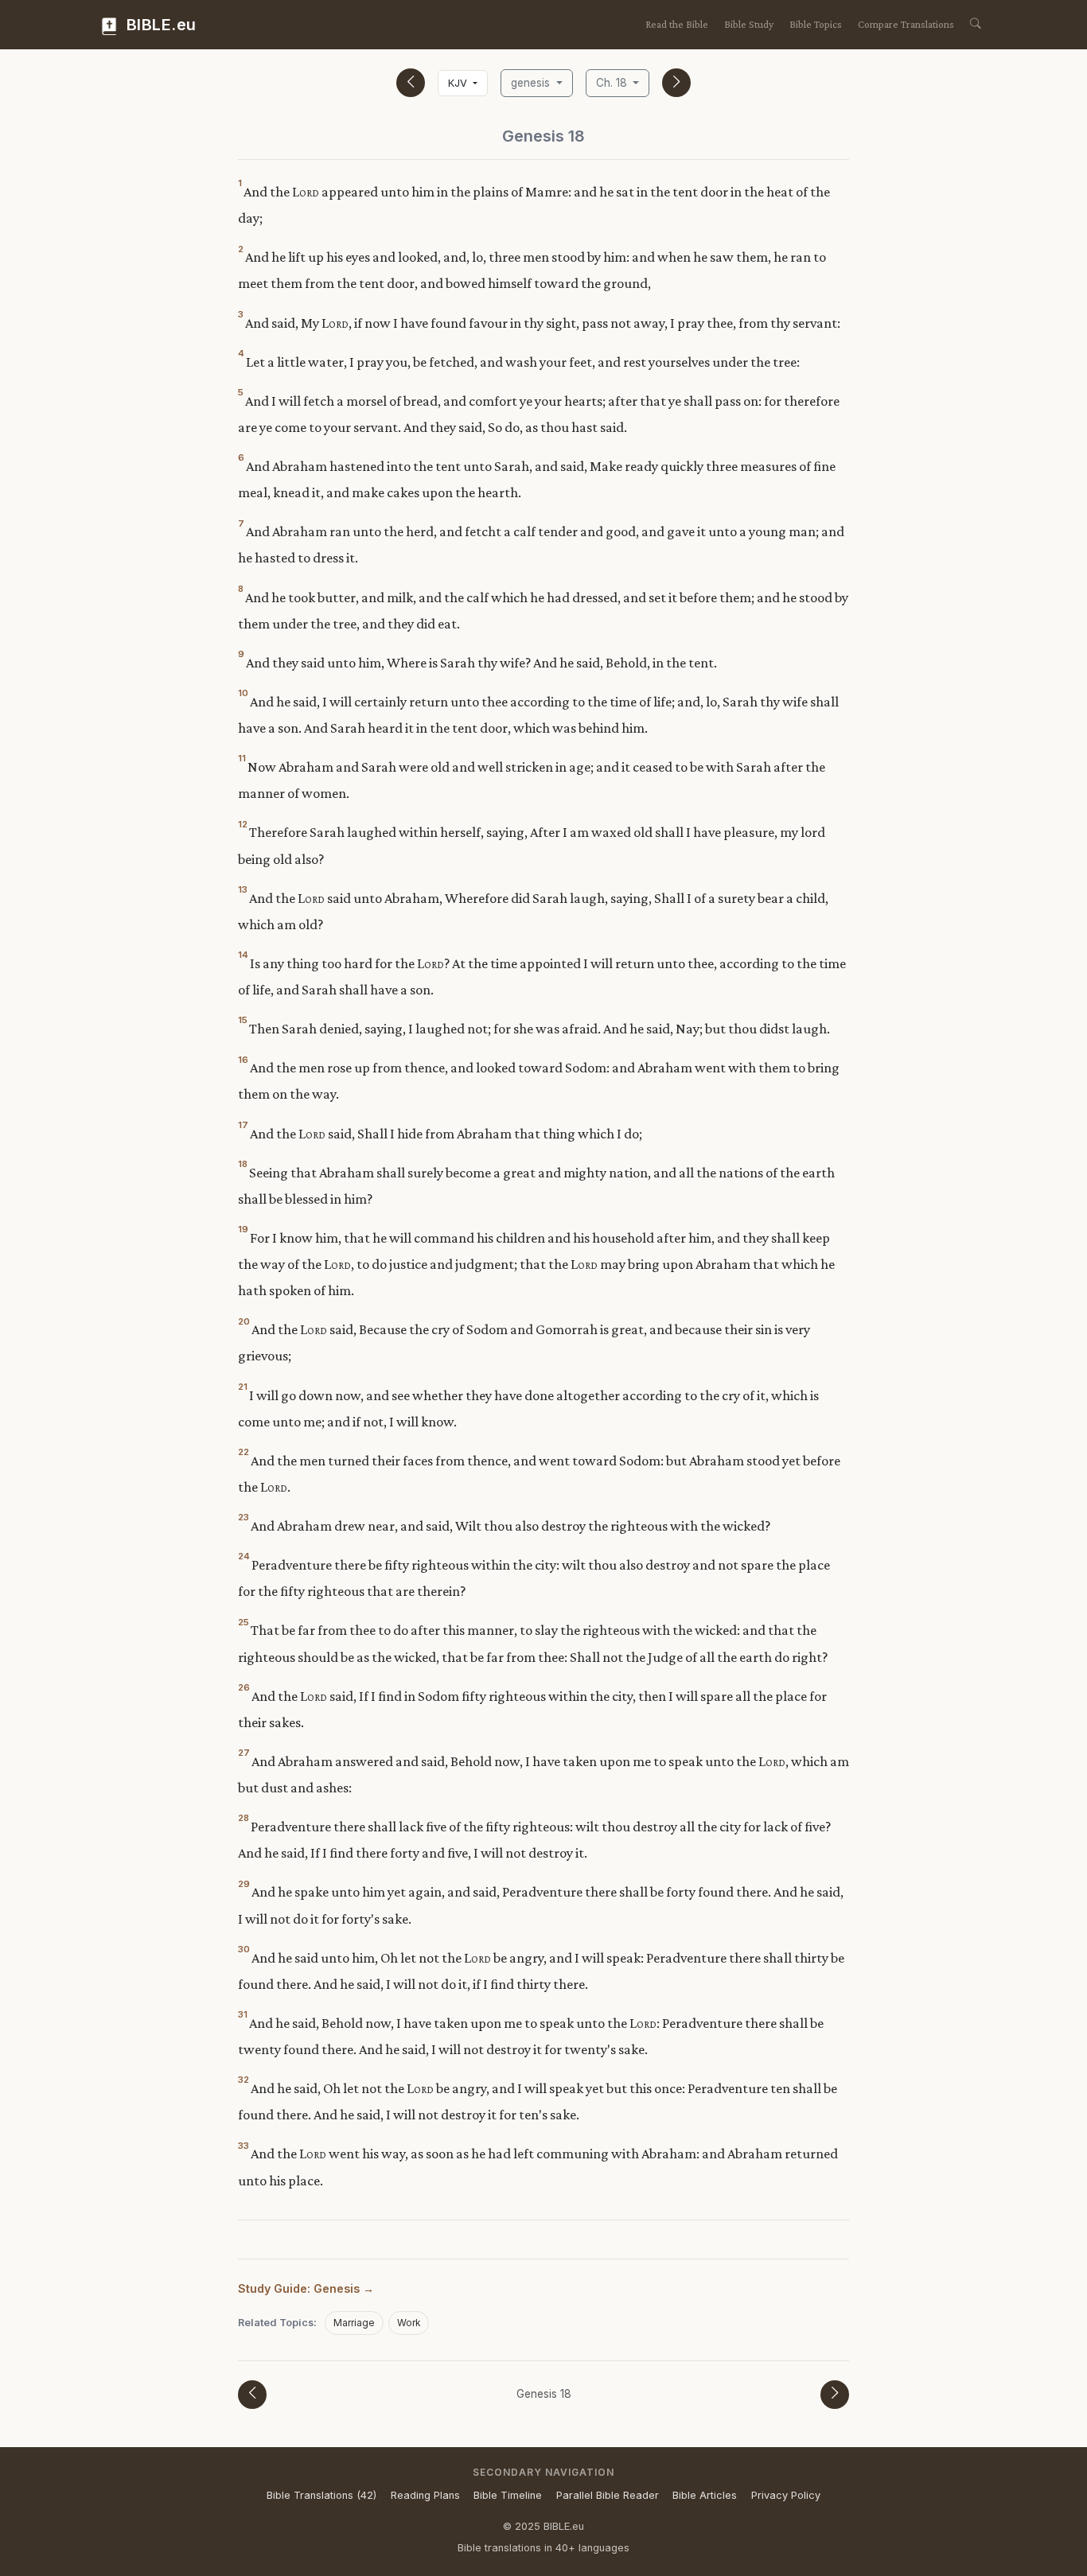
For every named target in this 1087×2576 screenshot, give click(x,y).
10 (243, 693)
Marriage (354, 2323)
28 (244, 1818)
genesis (532, 83)
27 (244, 1753)
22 (244, 1452)
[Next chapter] (676, 83)
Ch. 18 (613, 83)
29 (244, 1884)
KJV (459, 83)
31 (243, 2014)
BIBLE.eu (159, 25)
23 (244, 1517)
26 (244, 1687)
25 (244, 1622)
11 (242, 758)
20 (244, 1321)
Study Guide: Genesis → (306, 2288)
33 (244, 2146)
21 (243, 1387)
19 (243, 1229)
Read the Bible (677, 24)
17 (243, 1125)
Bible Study (749, 24)
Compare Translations (906, 24)
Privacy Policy (786, 2495)
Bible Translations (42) (321, 2495)
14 (243, 955)
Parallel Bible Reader (608, 2495)
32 (244, 2080)
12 (243, 824)
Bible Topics (816, 24)
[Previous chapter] (411, 83)
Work (409, 2323)
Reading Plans (425, 2495)
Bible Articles (705, 2495)
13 (243, 889)
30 (244, 1949)
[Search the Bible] (976, 25)
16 (243, 1060)
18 (243, 1164)
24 (244, 1556)
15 (243, 1020)
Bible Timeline (508, 2495)
